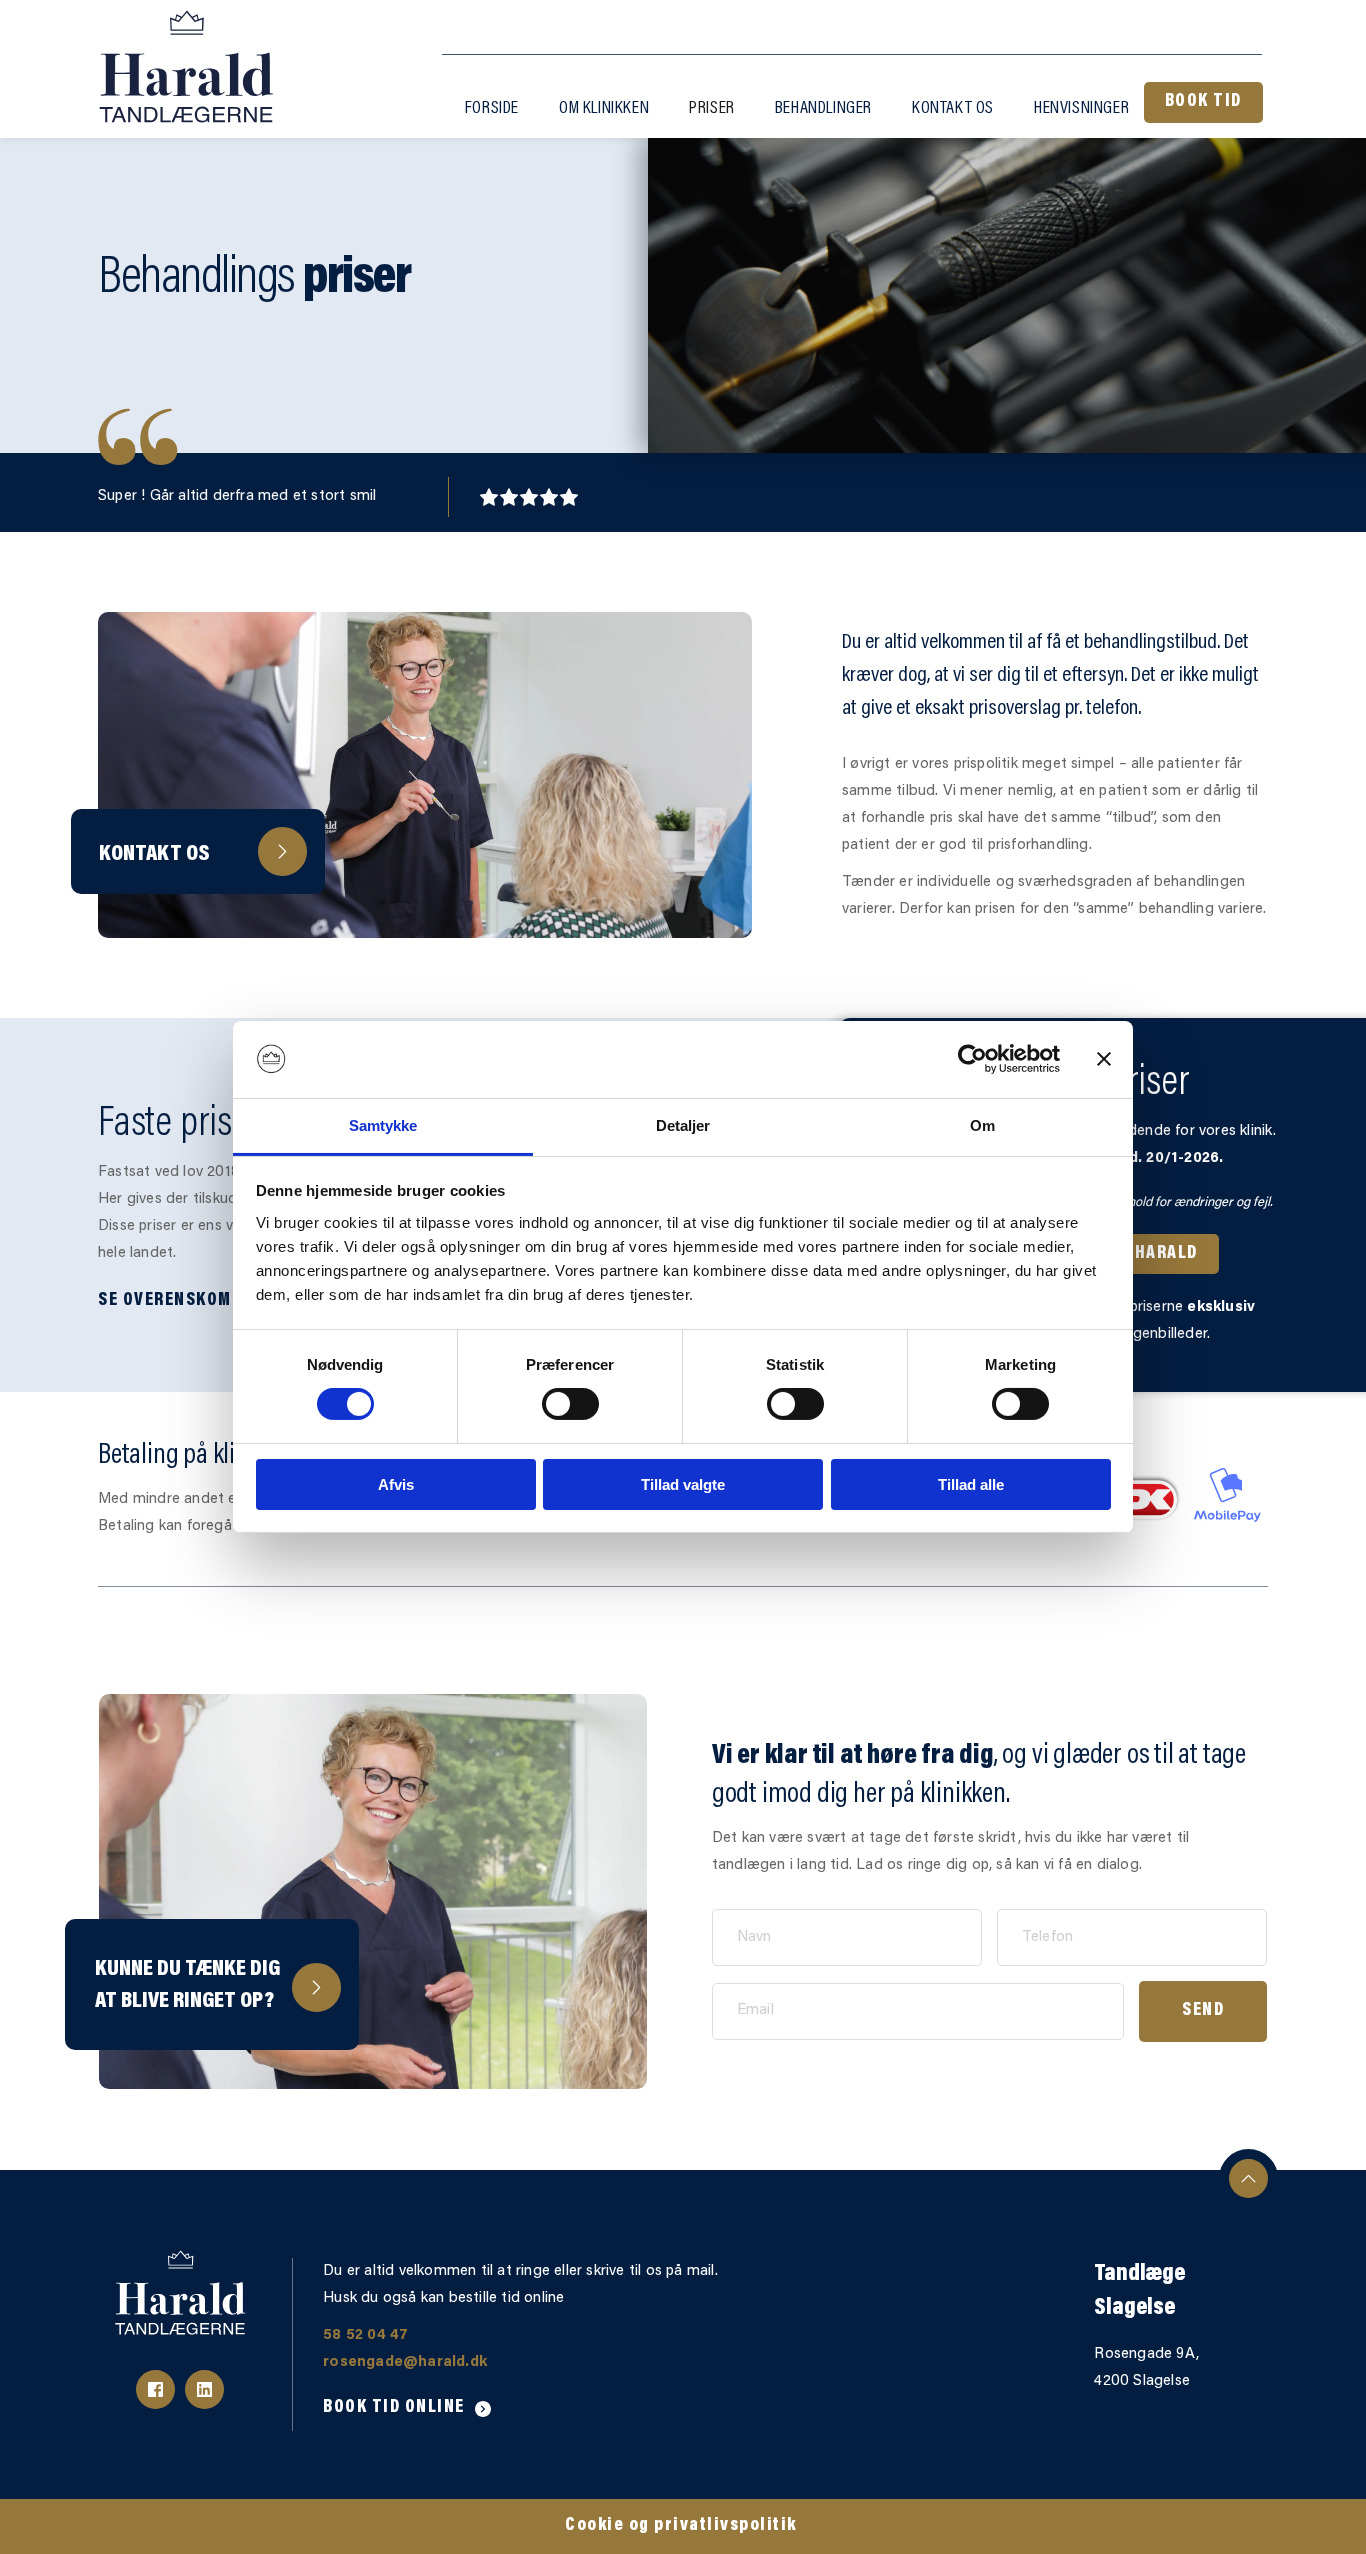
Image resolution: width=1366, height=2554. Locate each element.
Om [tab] (982, 1125)
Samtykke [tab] (383, 1125)
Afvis (396, 1484)
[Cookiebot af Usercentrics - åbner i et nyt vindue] (972, 1059)
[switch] (570, 1404)
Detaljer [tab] (683, 1125)
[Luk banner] (1104, 1059)
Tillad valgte (683, 1484)
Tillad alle (971, 1484)
